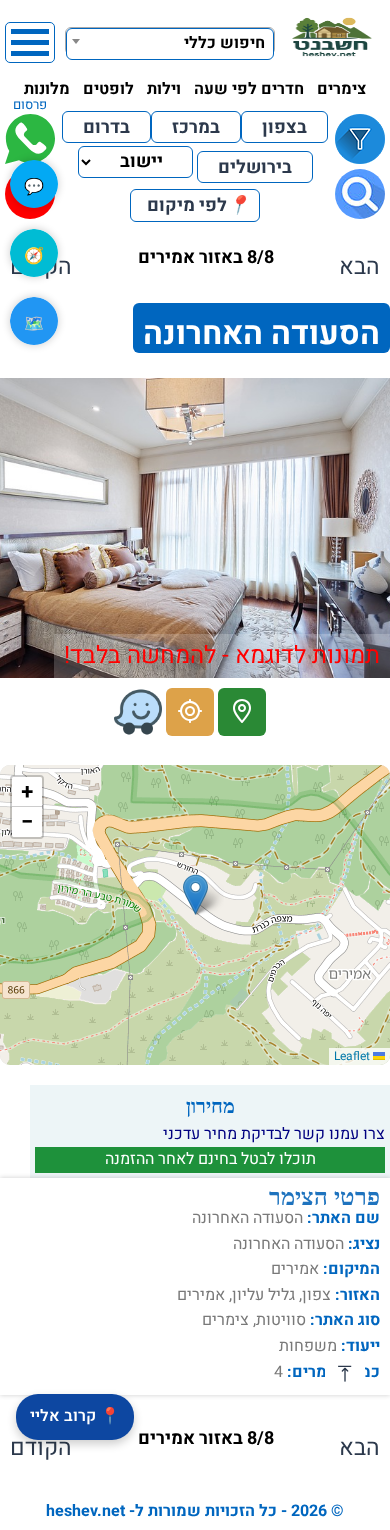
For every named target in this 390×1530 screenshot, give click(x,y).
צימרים (341, 89)
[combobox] (170, 41)
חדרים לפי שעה (249, 89)
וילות (164, 89)
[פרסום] (30, 139)
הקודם (41, 1448)
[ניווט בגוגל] (190, 712)
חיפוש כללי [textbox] (224, 43)
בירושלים (255, 167)
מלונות (47, 89)
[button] (195, 894)
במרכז (196, 127)
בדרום (106, 127)
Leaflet (353, 1056)
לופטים (108, 89)
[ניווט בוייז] (138, 712)
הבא (359, 267)
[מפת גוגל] (242, 712)
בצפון (284, 127)
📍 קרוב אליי (75, 1416)
